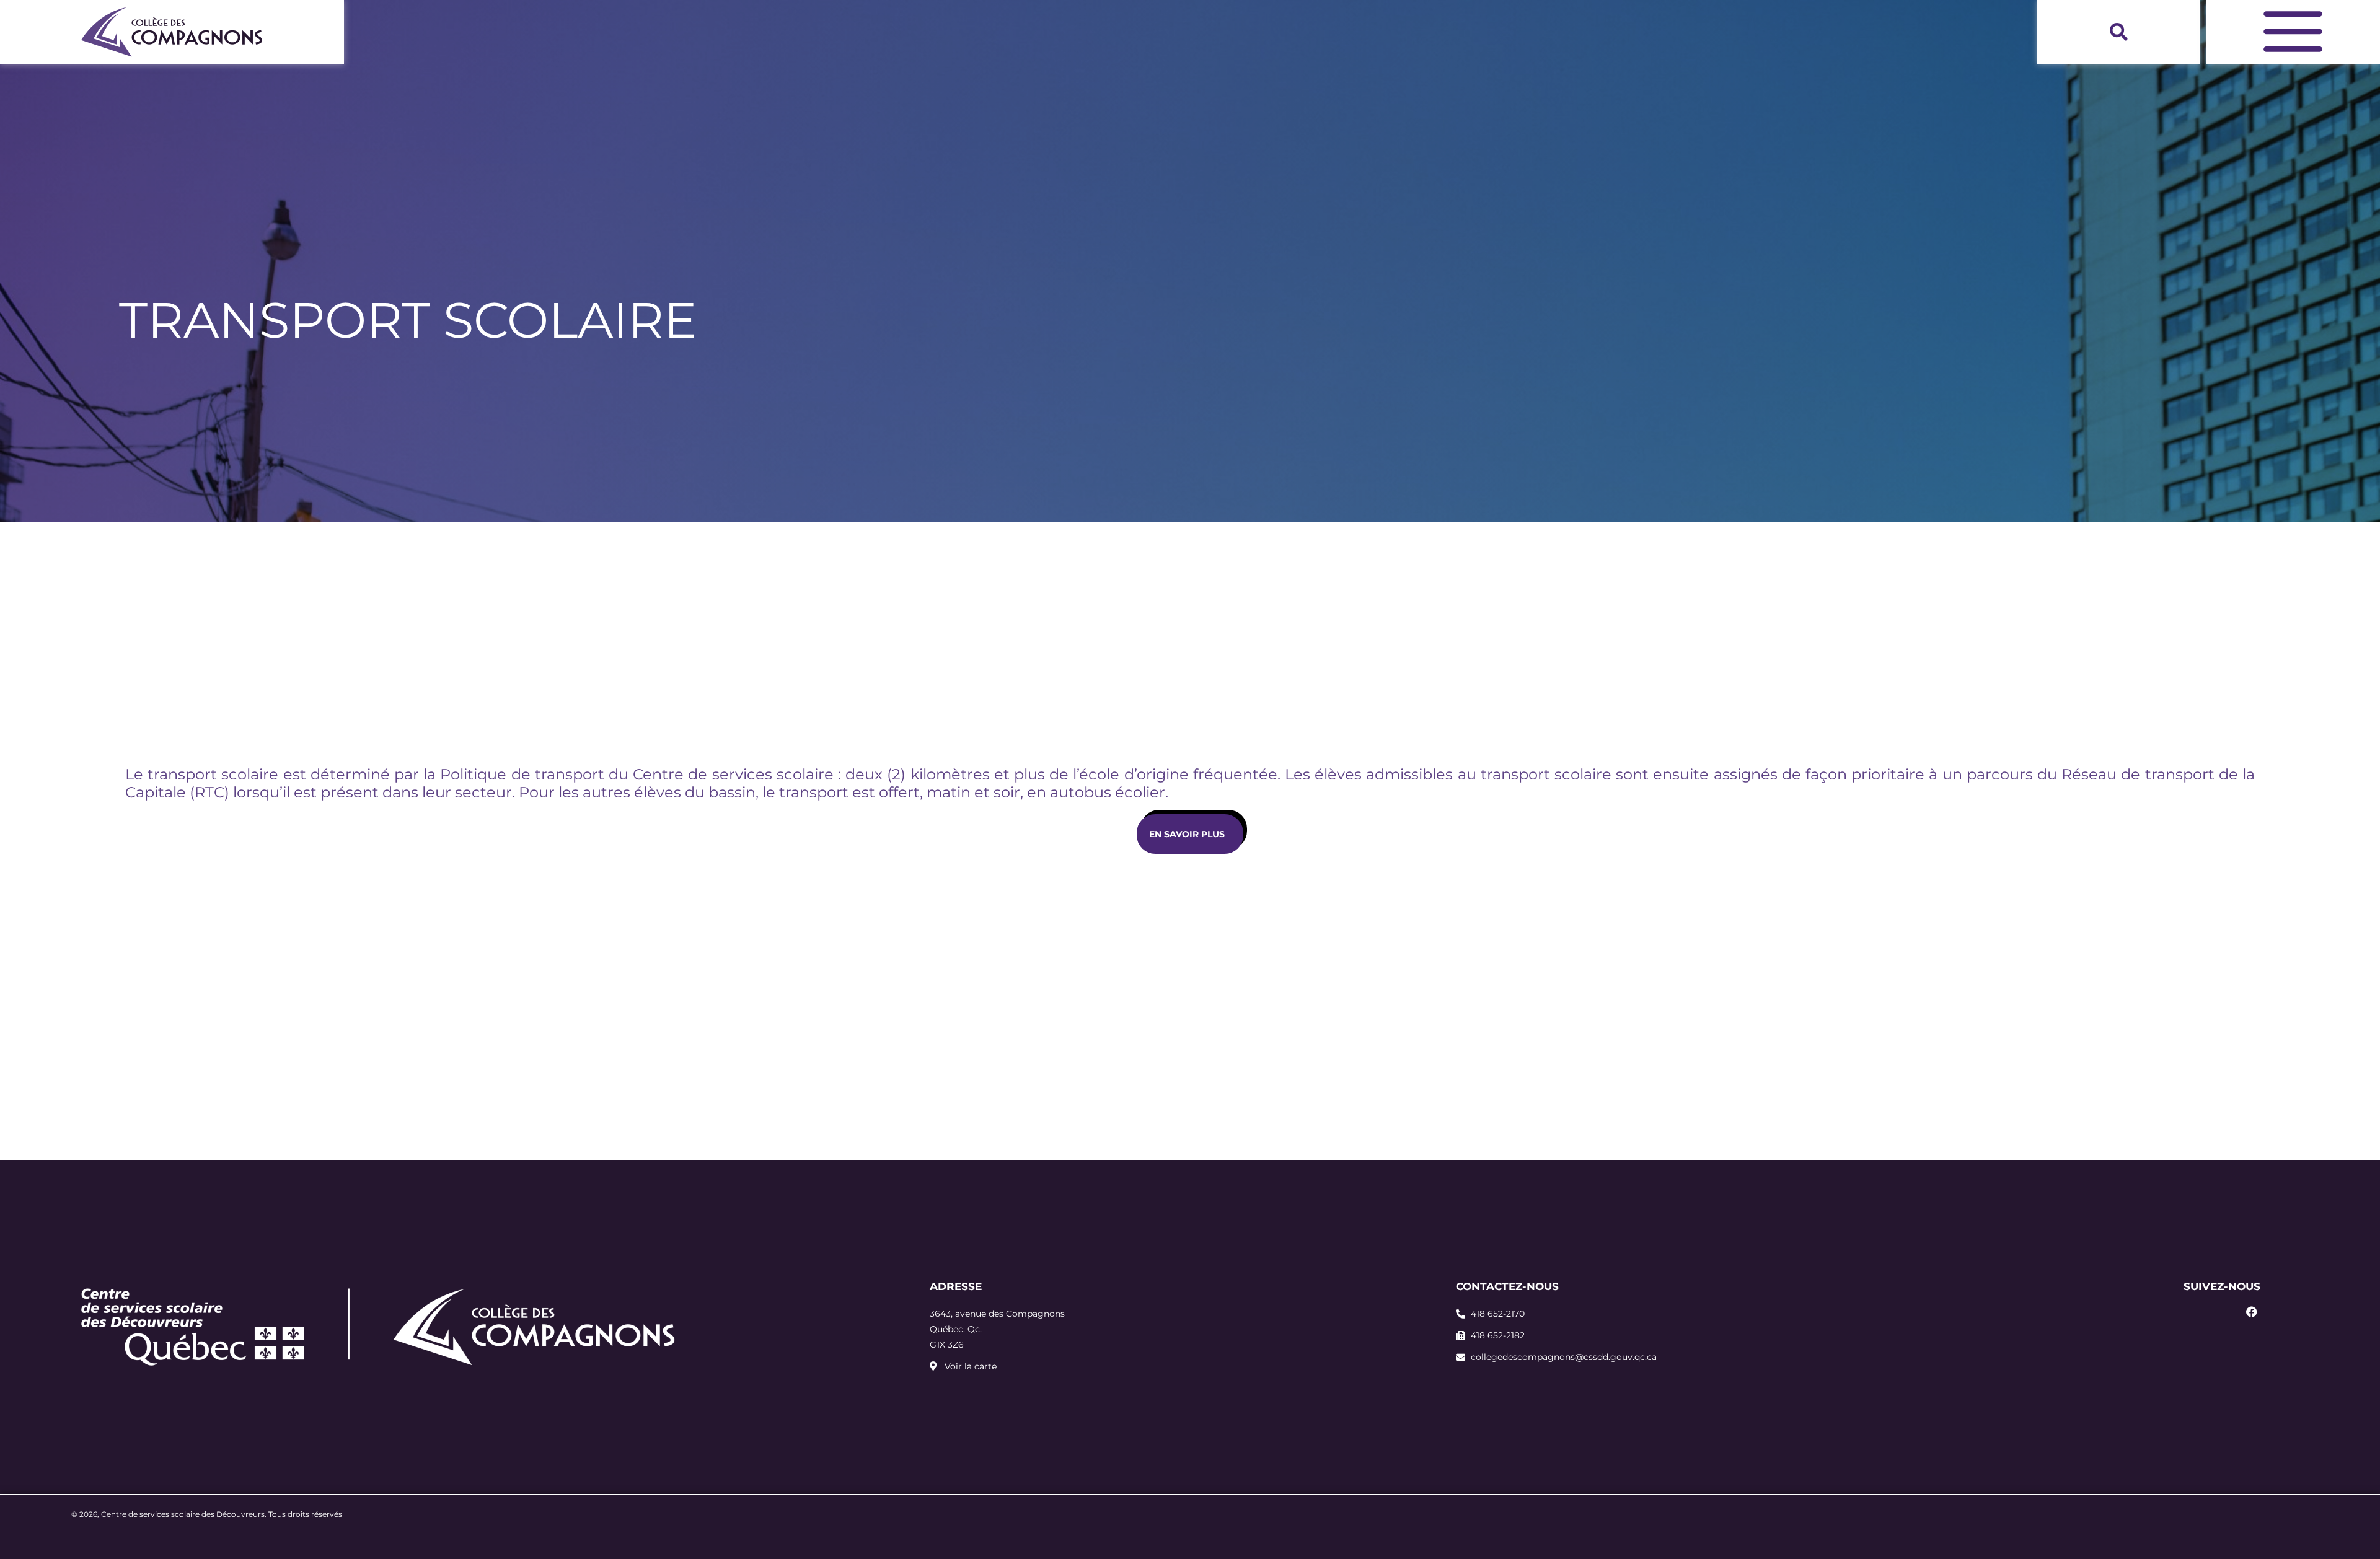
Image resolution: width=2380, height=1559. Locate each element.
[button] (2119, 32)
